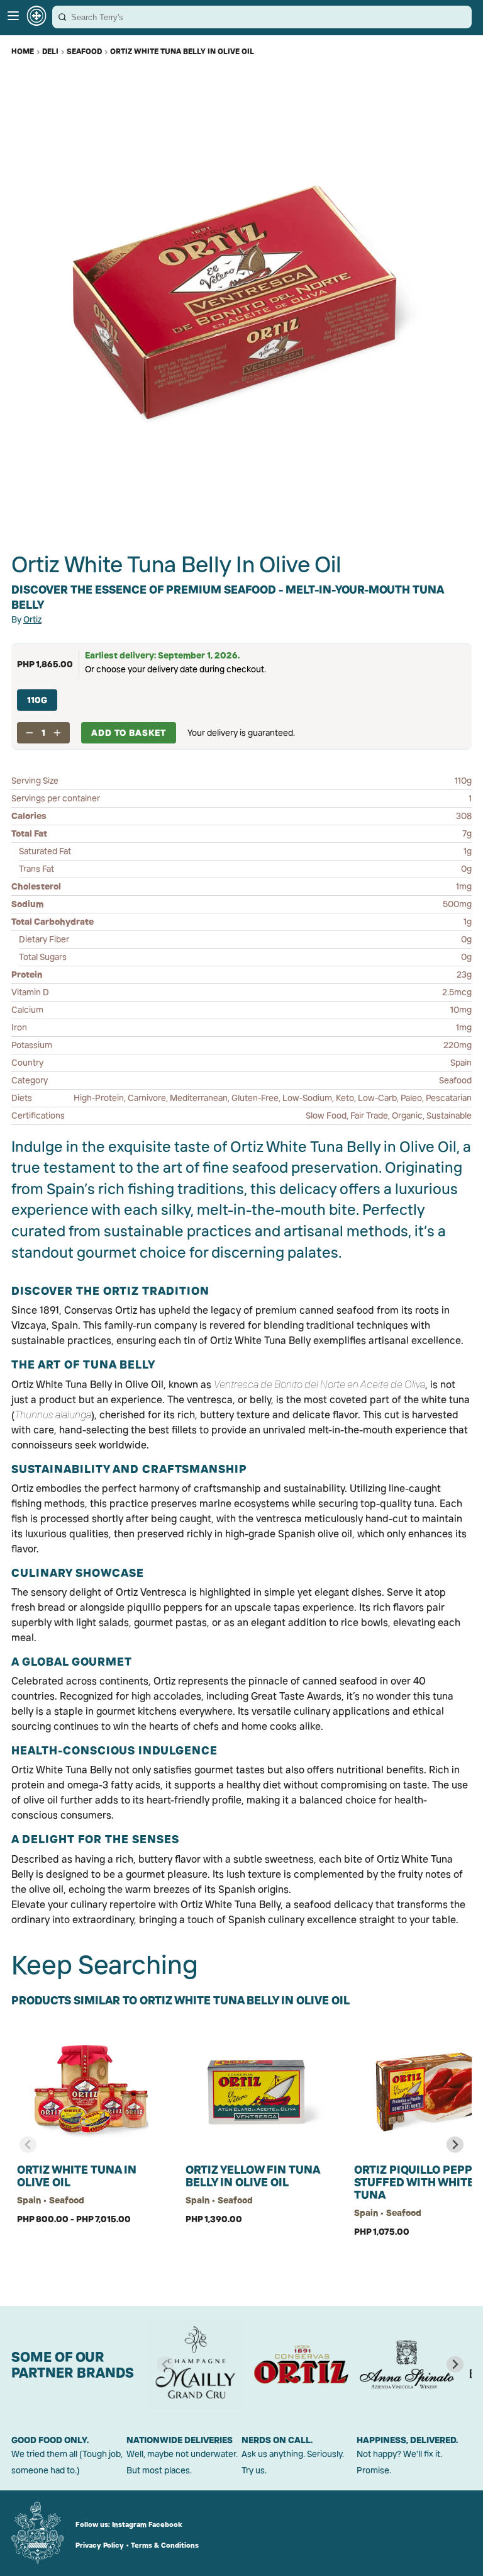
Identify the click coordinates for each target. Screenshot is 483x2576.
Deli (50, 51)
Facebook (165, 2524)
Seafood (84, 51)
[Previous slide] (28, 2144)
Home (23, 51)
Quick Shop (90, 2259)
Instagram (129, 2524)
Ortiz (32, 619)
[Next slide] (455, 2144)
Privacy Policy (100, 2545)
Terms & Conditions (165, 2545)
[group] (196, 2364)
